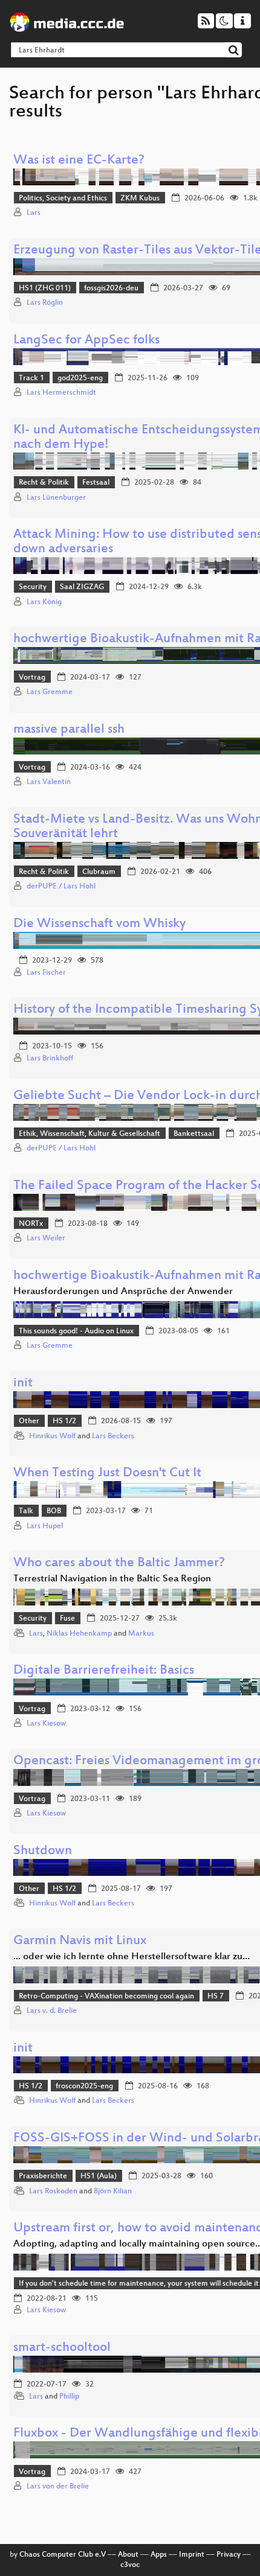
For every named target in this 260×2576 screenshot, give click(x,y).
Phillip (69, 2397)
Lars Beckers (113, 1436)
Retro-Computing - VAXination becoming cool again (106, 1997)
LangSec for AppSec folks (86, 341)
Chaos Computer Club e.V (63, 2555)
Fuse (67, 1619)
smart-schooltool (62, 2348)
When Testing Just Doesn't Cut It (107, 1474)
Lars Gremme (50, 692)
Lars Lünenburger (56, 498)
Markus (141, 1634)
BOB (54, 1511)
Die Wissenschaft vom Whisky (99, 924)
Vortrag (32, 678)
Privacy (229, 2555)
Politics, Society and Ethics (63, 199)
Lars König (44, 602)
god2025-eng (80, 378)
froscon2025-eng (84, 2087)
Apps (159, 2555)
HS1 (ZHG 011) (45, 289)
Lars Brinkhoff (50, 1059)
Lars (34, 213)
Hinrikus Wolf (52, 1436)
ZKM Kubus (140, 199)
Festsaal (96, 483)
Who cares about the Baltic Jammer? (119, 1564)
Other (29, 1421)
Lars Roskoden (53, 2192)
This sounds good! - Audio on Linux (76, 1331)
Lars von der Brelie (58, 2487)
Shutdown (43, 1851)
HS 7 (216, 1997)
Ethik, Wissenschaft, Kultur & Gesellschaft (89, 1134)
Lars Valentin (49, 782)
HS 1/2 (64, 1421)
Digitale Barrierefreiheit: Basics (104, 1671)
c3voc (130, 2565)
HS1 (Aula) (99, 2176)
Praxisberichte (43, 2176)
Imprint (192, 2555)
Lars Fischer (46, 973)
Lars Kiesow (46, 1724)
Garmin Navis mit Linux (80, 1941)
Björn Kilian (113, 2192)
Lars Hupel (45, 1526)
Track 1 (31, 378)
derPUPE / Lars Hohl (61, 887)
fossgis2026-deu (111, 289)
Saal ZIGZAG (82, 587)
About (128, 2555)
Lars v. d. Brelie (52, 2011)
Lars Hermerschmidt (61, 393)
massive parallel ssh (69, 730)
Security (33, 587)
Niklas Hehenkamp (79, 1634)
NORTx (31, 1224)
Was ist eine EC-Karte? (79, 161)
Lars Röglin (45, 303)
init (23, 1384)
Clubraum (99, 872)
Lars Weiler (46, 1239)
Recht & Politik (44, 483)
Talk (26, 1511)
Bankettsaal (194, 1134)
